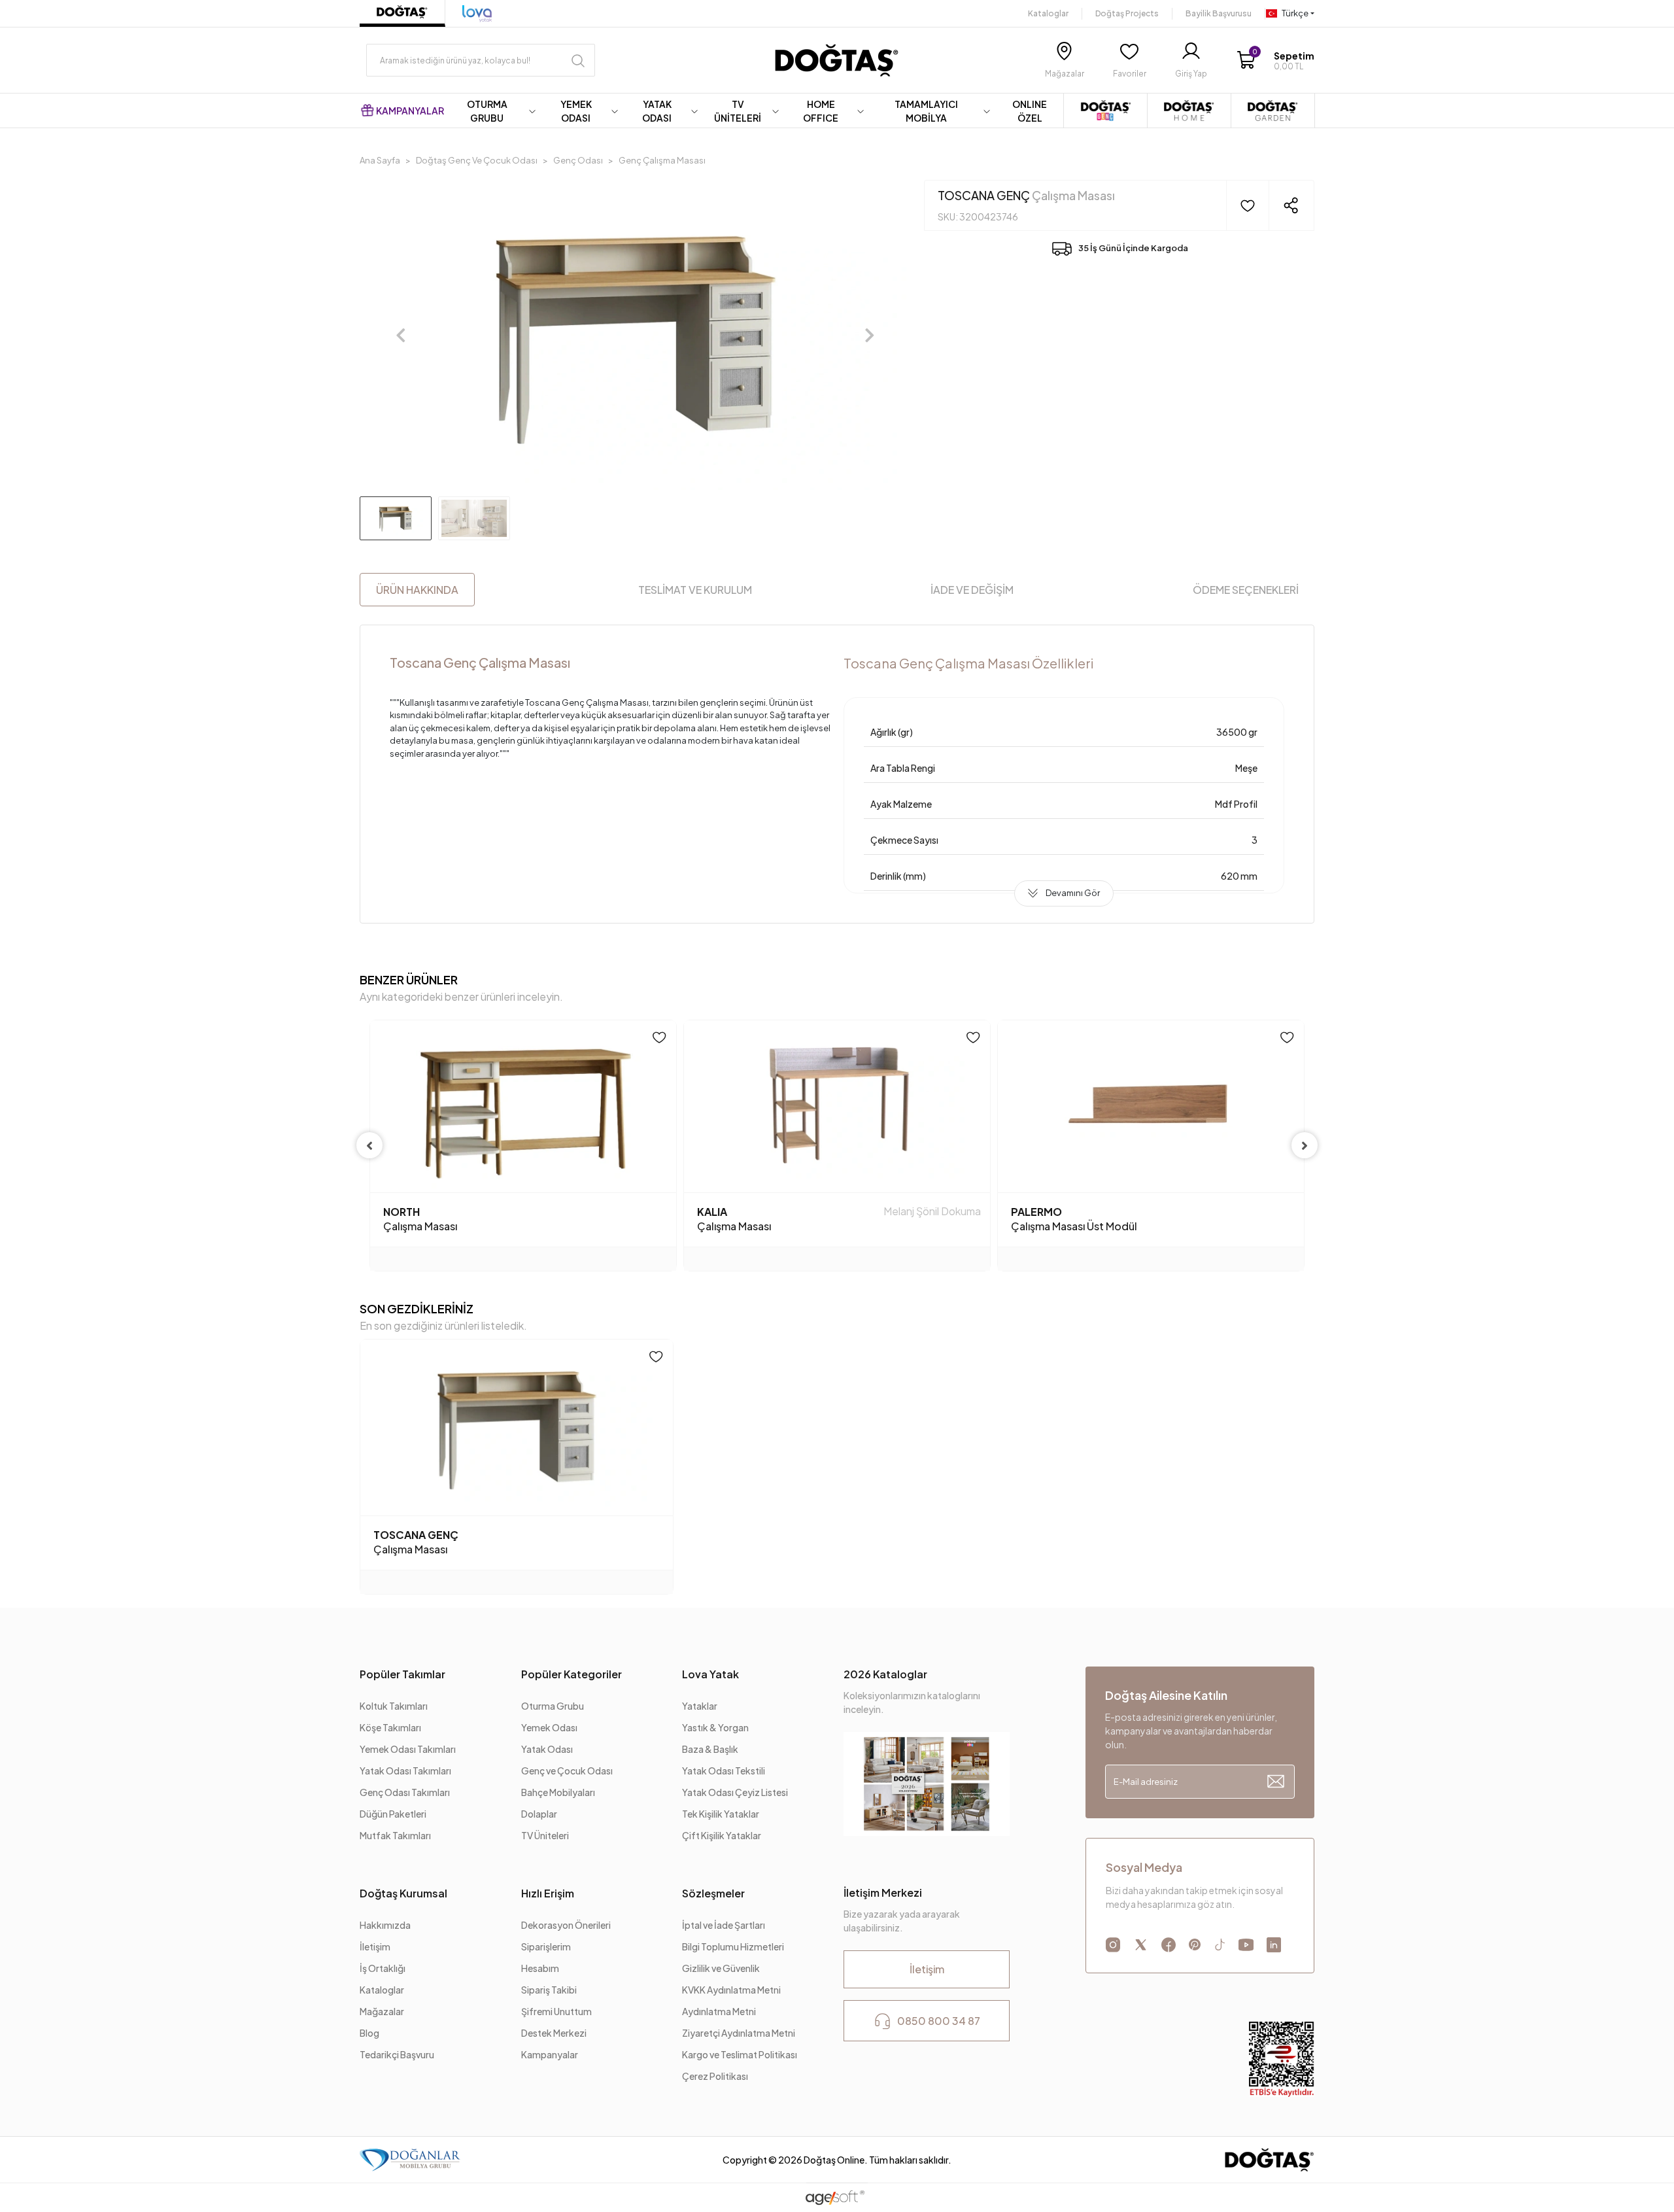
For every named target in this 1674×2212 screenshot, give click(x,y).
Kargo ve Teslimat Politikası (740, 2054)
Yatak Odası (547, 1749)
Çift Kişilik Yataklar (722, 1835)
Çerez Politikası (715, 2076)
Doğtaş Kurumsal (403, 1893)
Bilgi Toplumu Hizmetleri (733, 1946)
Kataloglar (1048, 13)
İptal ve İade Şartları (724, 1925)
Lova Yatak (710, 1674)
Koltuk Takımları (394, 1706)
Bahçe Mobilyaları (558, 1792)
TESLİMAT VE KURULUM (695, 590)
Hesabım (540, 1968)
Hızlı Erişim (548, 1893)
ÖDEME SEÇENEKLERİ (1246, 590)
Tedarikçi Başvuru (397, 2054)
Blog (369, 2033)
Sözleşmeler (713, 1893)
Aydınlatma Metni (720, 2011)
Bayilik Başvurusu (1219, 13)
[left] (369, 1145)
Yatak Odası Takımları (405, 1771)
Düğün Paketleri (393, 1814)
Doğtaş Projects (1127, 13)
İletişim (375, 1946)
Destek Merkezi (554, 2033)
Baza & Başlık (710, 1749)
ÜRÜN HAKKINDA (417, 590)
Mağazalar (382, 2011)
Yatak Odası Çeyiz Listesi (735, 1792)
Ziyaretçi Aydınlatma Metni (739, 2033)
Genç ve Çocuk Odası (567, 1771)
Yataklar (700, 1706)
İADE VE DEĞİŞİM (972, 590)
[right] (1305, 1145)
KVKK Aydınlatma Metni (731, 1990)
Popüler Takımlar (402, 1674)
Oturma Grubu (553, 1706)
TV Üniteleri (545, 1835)
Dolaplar (539, 1814)
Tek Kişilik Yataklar (721, 1814)
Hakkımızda (385, 1925)
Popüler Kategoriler (572, 1674)
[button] (1275, 60)
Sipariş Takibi (549, 1990)
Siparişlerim (546, 1946)
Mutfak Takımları (395, 1835)
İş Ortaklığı (383, 1968)
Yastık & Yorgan (715, 1727)
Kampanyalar (550, 2054)
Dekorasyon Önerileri (566, 1925)
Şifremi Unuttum (556, 2011)
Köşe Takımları (390, 1727)
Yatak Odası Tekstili (724, 1771)
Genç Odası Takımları (405, 1792)
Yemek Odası (549, 1727)
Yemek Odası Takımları (408, 1749)
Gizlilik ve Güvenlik (721, 1968)
